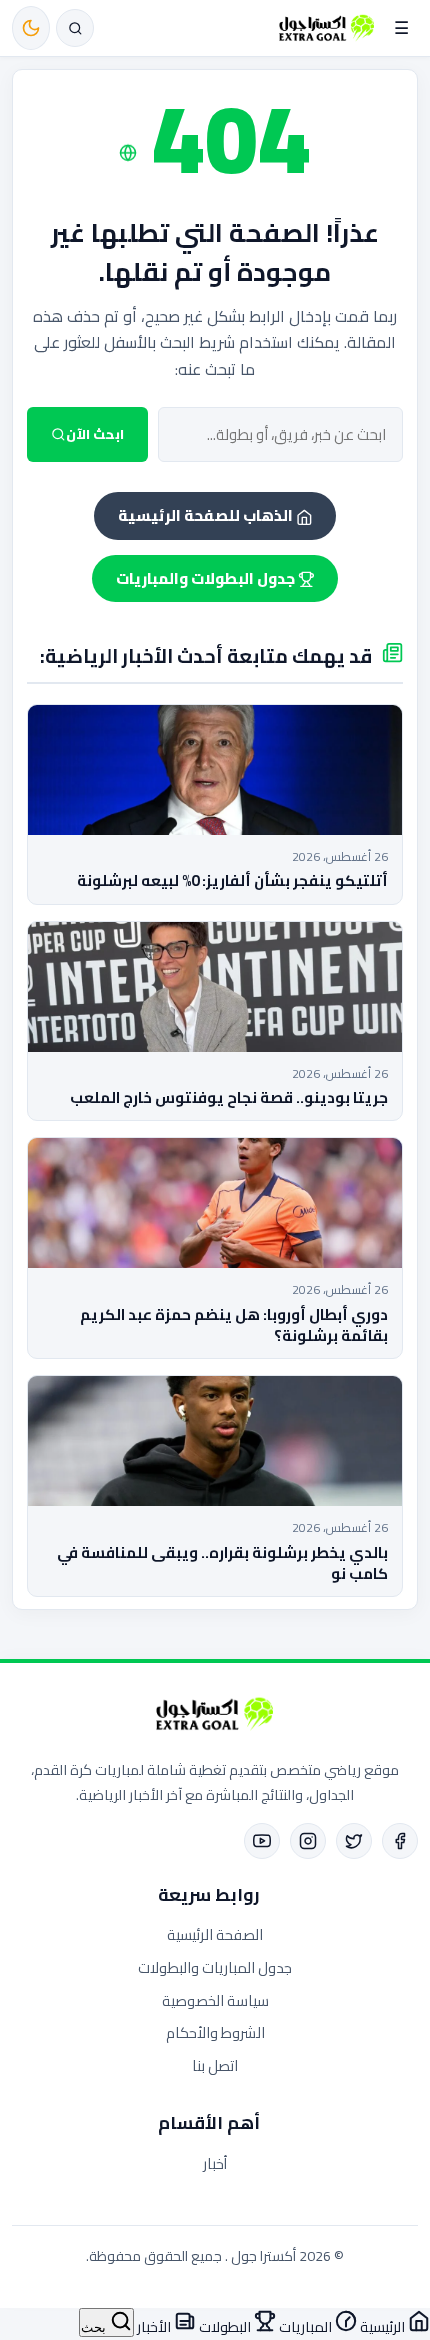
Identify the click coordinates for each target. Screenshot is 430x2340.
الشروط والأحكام (215, 2032)
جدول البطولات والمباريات (207, 578)
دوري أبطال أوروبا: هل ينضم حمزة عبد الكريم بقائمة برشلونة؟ (234, 1325)
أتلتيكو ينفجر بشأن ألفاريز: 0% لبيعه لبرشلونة (232, 880)
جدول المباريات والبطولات (215, 1967)
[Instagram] (308, 1841)
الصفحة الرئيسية (215, 1934)
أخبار (215, 2163)
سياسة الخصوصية (215, 2000)
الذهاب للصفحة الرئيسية (207, 515)
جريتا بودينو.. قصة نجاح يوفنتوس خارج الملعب (229, 1097)
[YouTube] (262, 1841)
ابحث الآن (95, 434)
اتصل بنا (215, 2065)
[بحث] (75, 28)
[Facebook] (400, 1841)
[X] (354, 1841)
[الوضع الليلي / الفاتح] (31, 28)
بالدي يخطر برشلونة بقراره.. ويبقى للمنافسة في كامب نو (222, 1563)
